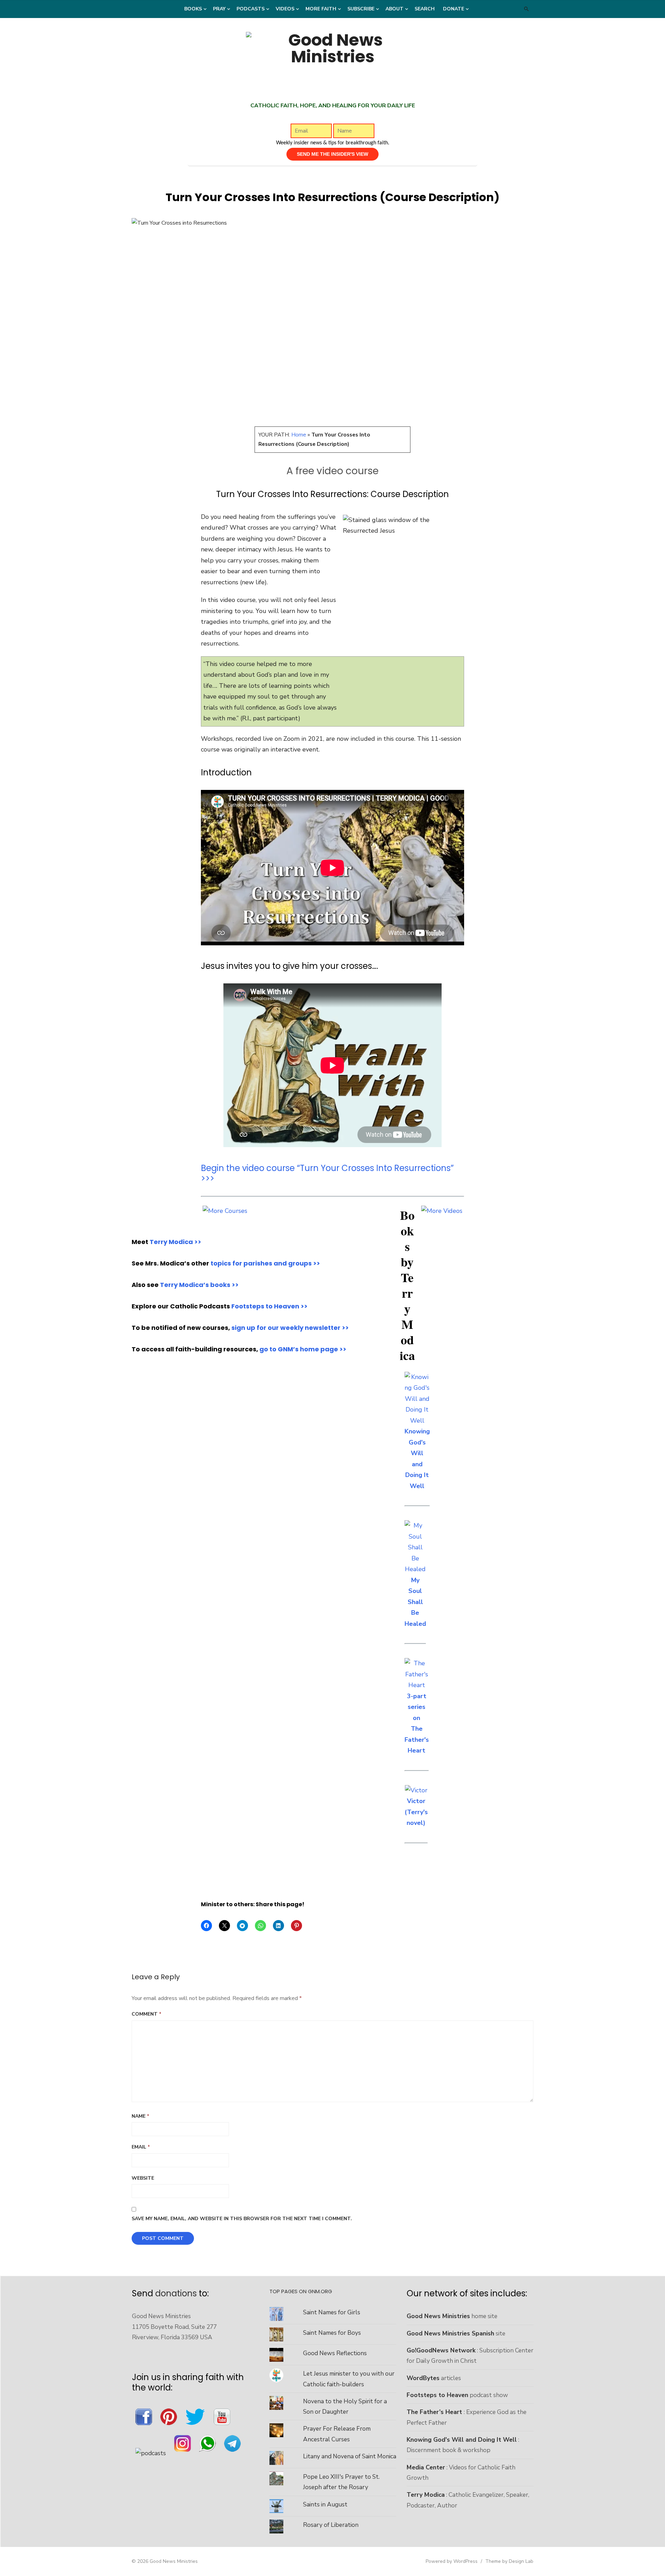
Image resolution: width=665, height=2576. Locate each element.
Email (141, 2147)
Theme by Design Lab (509, 2561)
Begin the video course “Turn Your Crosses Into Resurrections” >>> (327, 1173)
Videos (285, 9)
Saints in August (325, 2504)
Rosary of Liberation (331, 2525)
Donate (454, 9)
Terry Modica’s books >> (199, 1285)
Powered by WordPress (452, 2561)
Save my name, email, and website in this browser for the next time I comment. (242, 2219)
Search (425, 9)
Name (140, 2116)
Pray (219, 9)
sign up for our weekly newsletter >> (290, 1328)
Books (193, 9)
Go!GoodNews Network (441, 2350)
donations (176, 2293)
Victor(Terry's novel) (416, 1812)
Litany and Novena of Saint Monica (350, 2456)
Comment (147, 2014)
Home (299, 435)
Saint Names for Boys (332, 2333)
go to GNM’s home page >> (303, 1349)
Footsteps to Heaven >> (269, 1306)
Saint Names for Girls (332, 2312)
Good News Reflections (335, 2353)
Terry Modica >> (175, 1242)
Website (143, 2178)
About (394, 9)
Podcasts (251, 9)
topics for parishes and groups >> (265, 1263)
